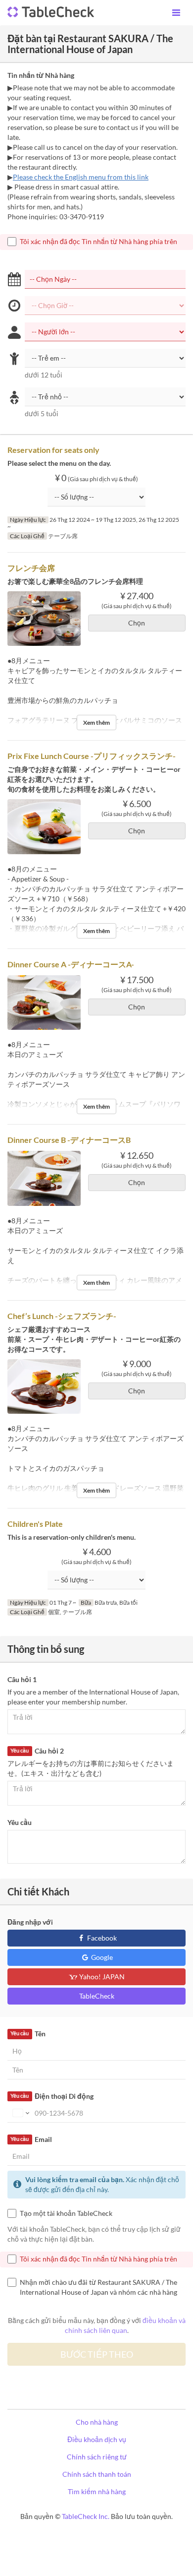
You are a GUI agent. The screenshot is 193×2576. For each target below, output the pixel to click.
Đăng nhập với (30, 1922)
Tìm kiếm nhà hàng (97, 2491)
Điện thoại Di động (52, 2096)
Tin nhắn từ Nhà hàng (41, 75)
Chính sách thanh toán (97, 2474)
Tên (28, 2034)
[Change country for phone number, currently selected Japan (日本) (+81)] (20, 2113)
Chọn (137, 623)
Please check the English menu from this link (81, 177)
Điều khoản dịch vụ (97, 2439)
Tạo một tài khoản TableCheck (66, 2213)
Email (31, 2139)
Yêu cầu (20, 1822)
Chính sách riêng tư (97, 2457)
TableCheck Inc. (86, 2516)
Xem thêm (96, 723)
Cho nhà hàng (97, 2422)
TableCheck (97, 1996)
